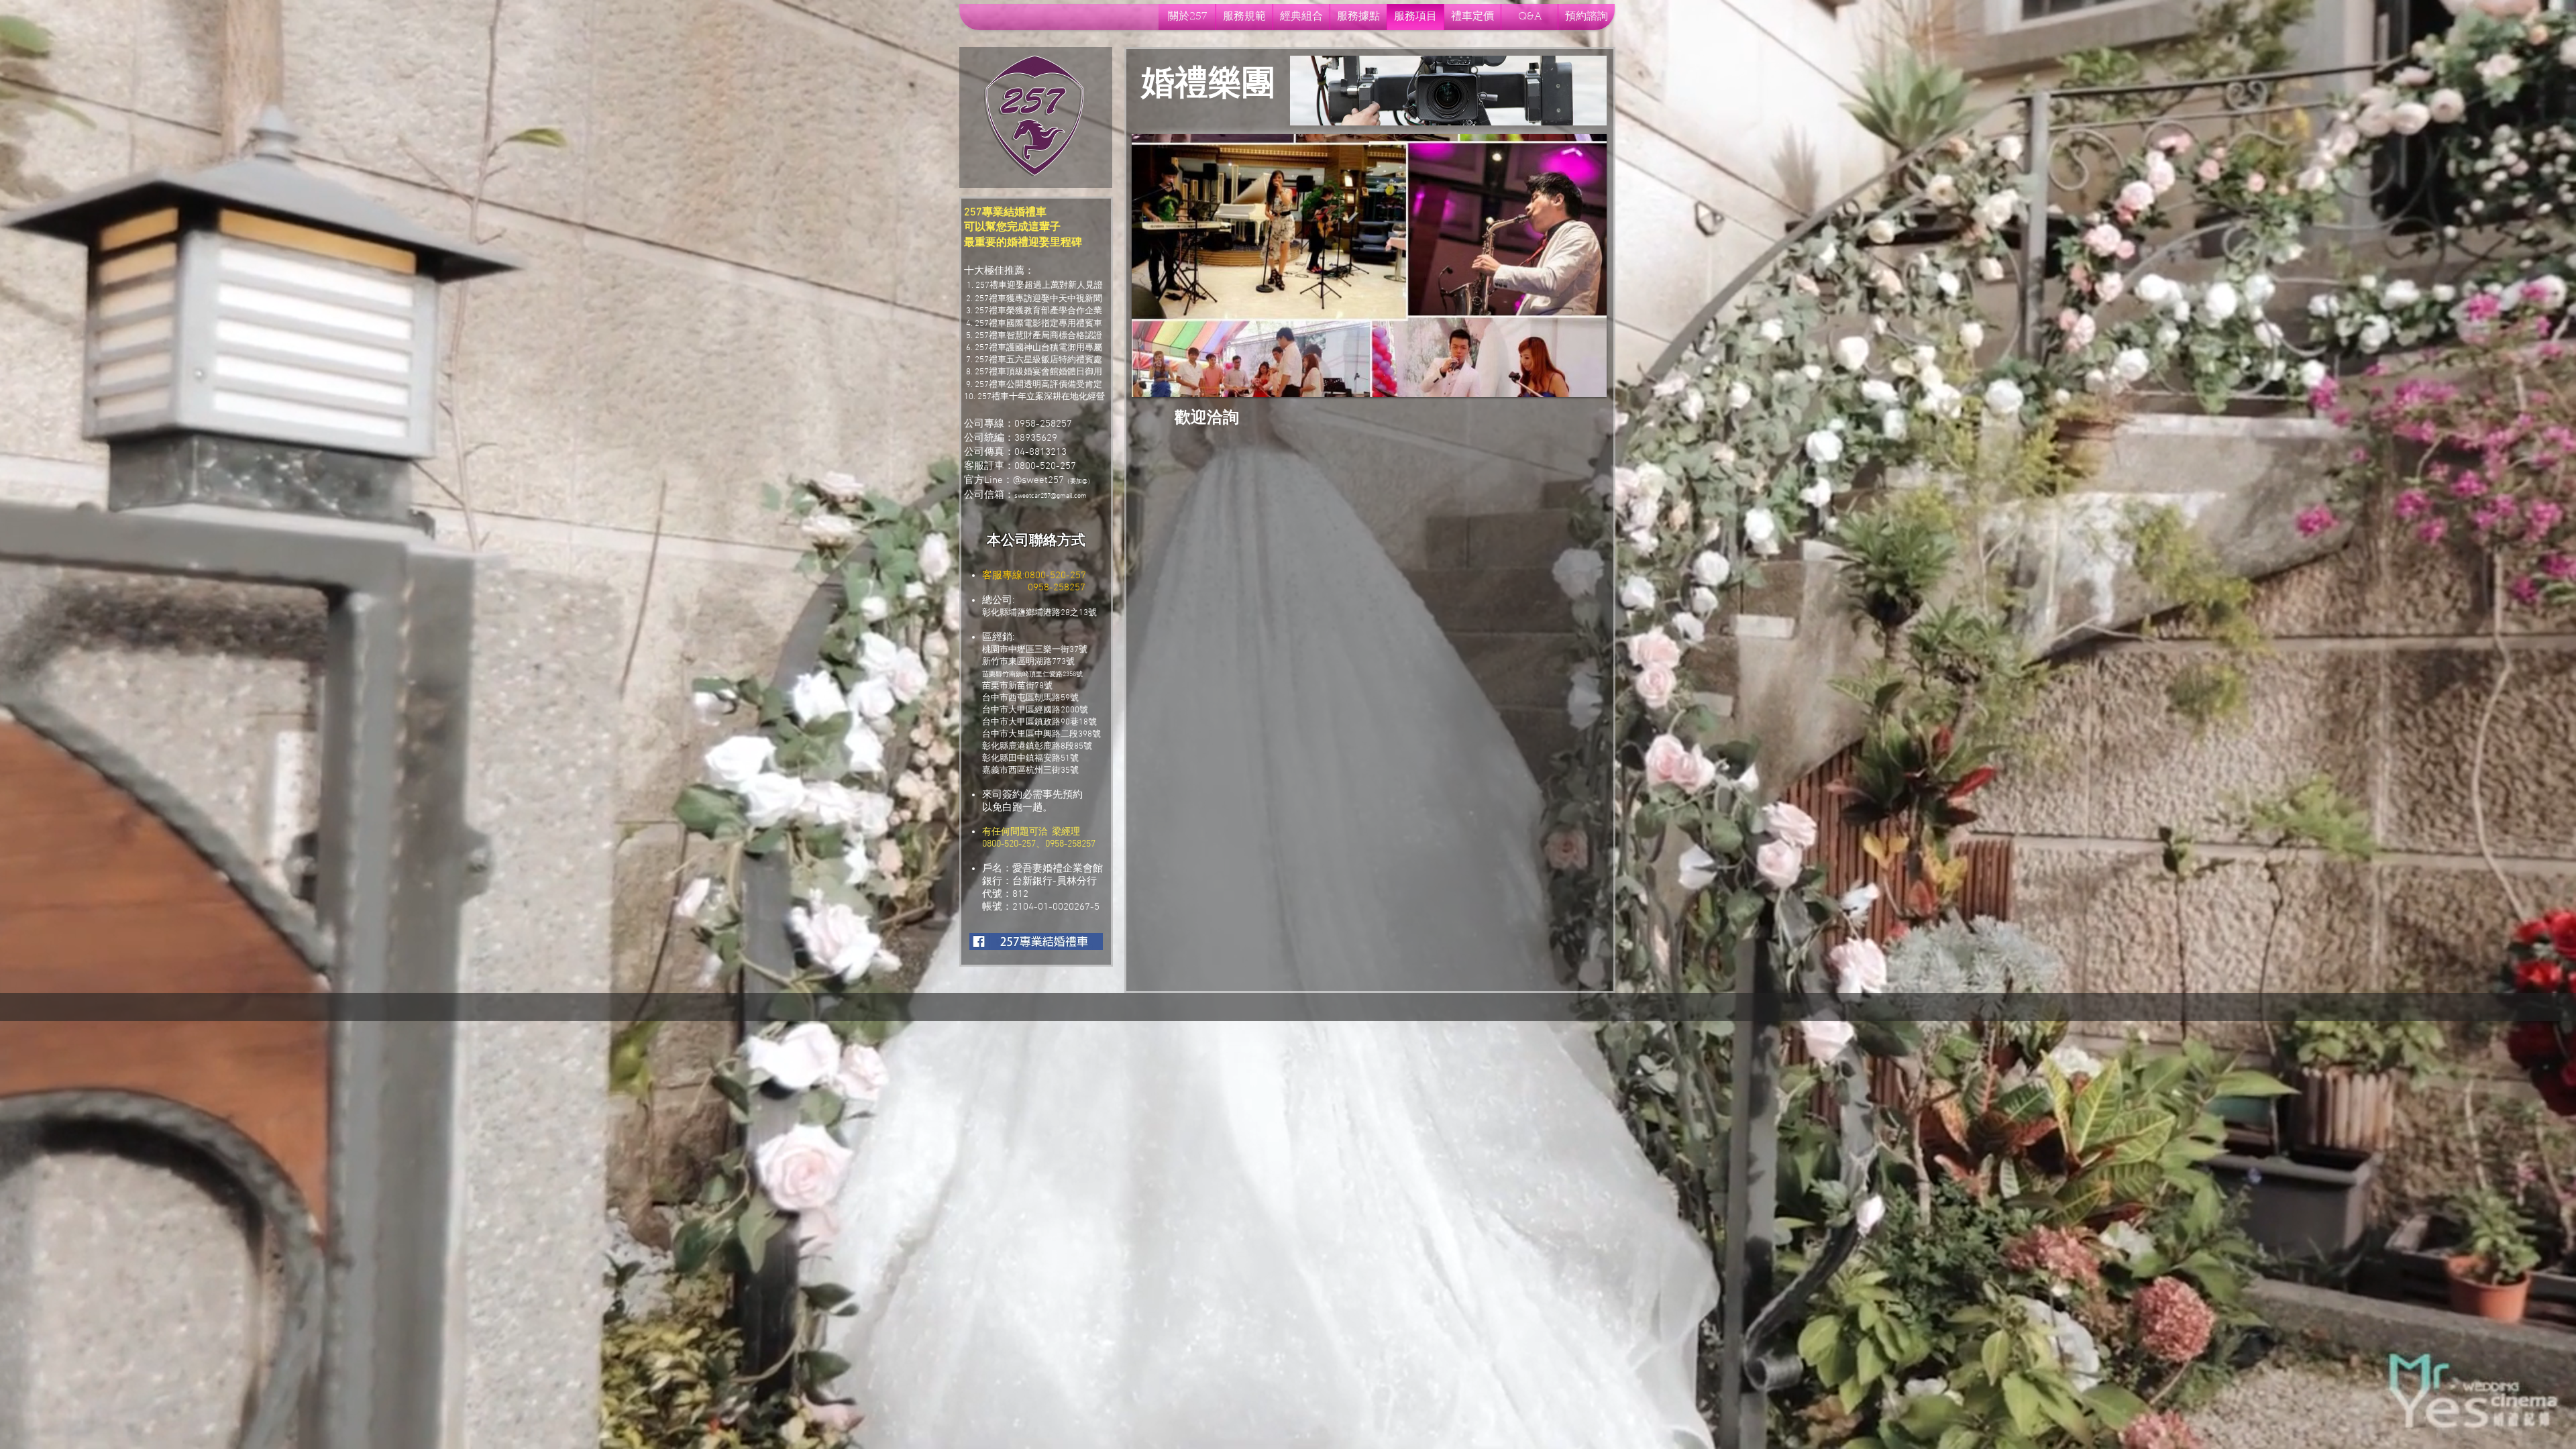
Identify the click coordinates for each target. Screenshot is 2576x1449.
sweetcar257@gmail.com (1051, 496)
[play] (1587, 377)
